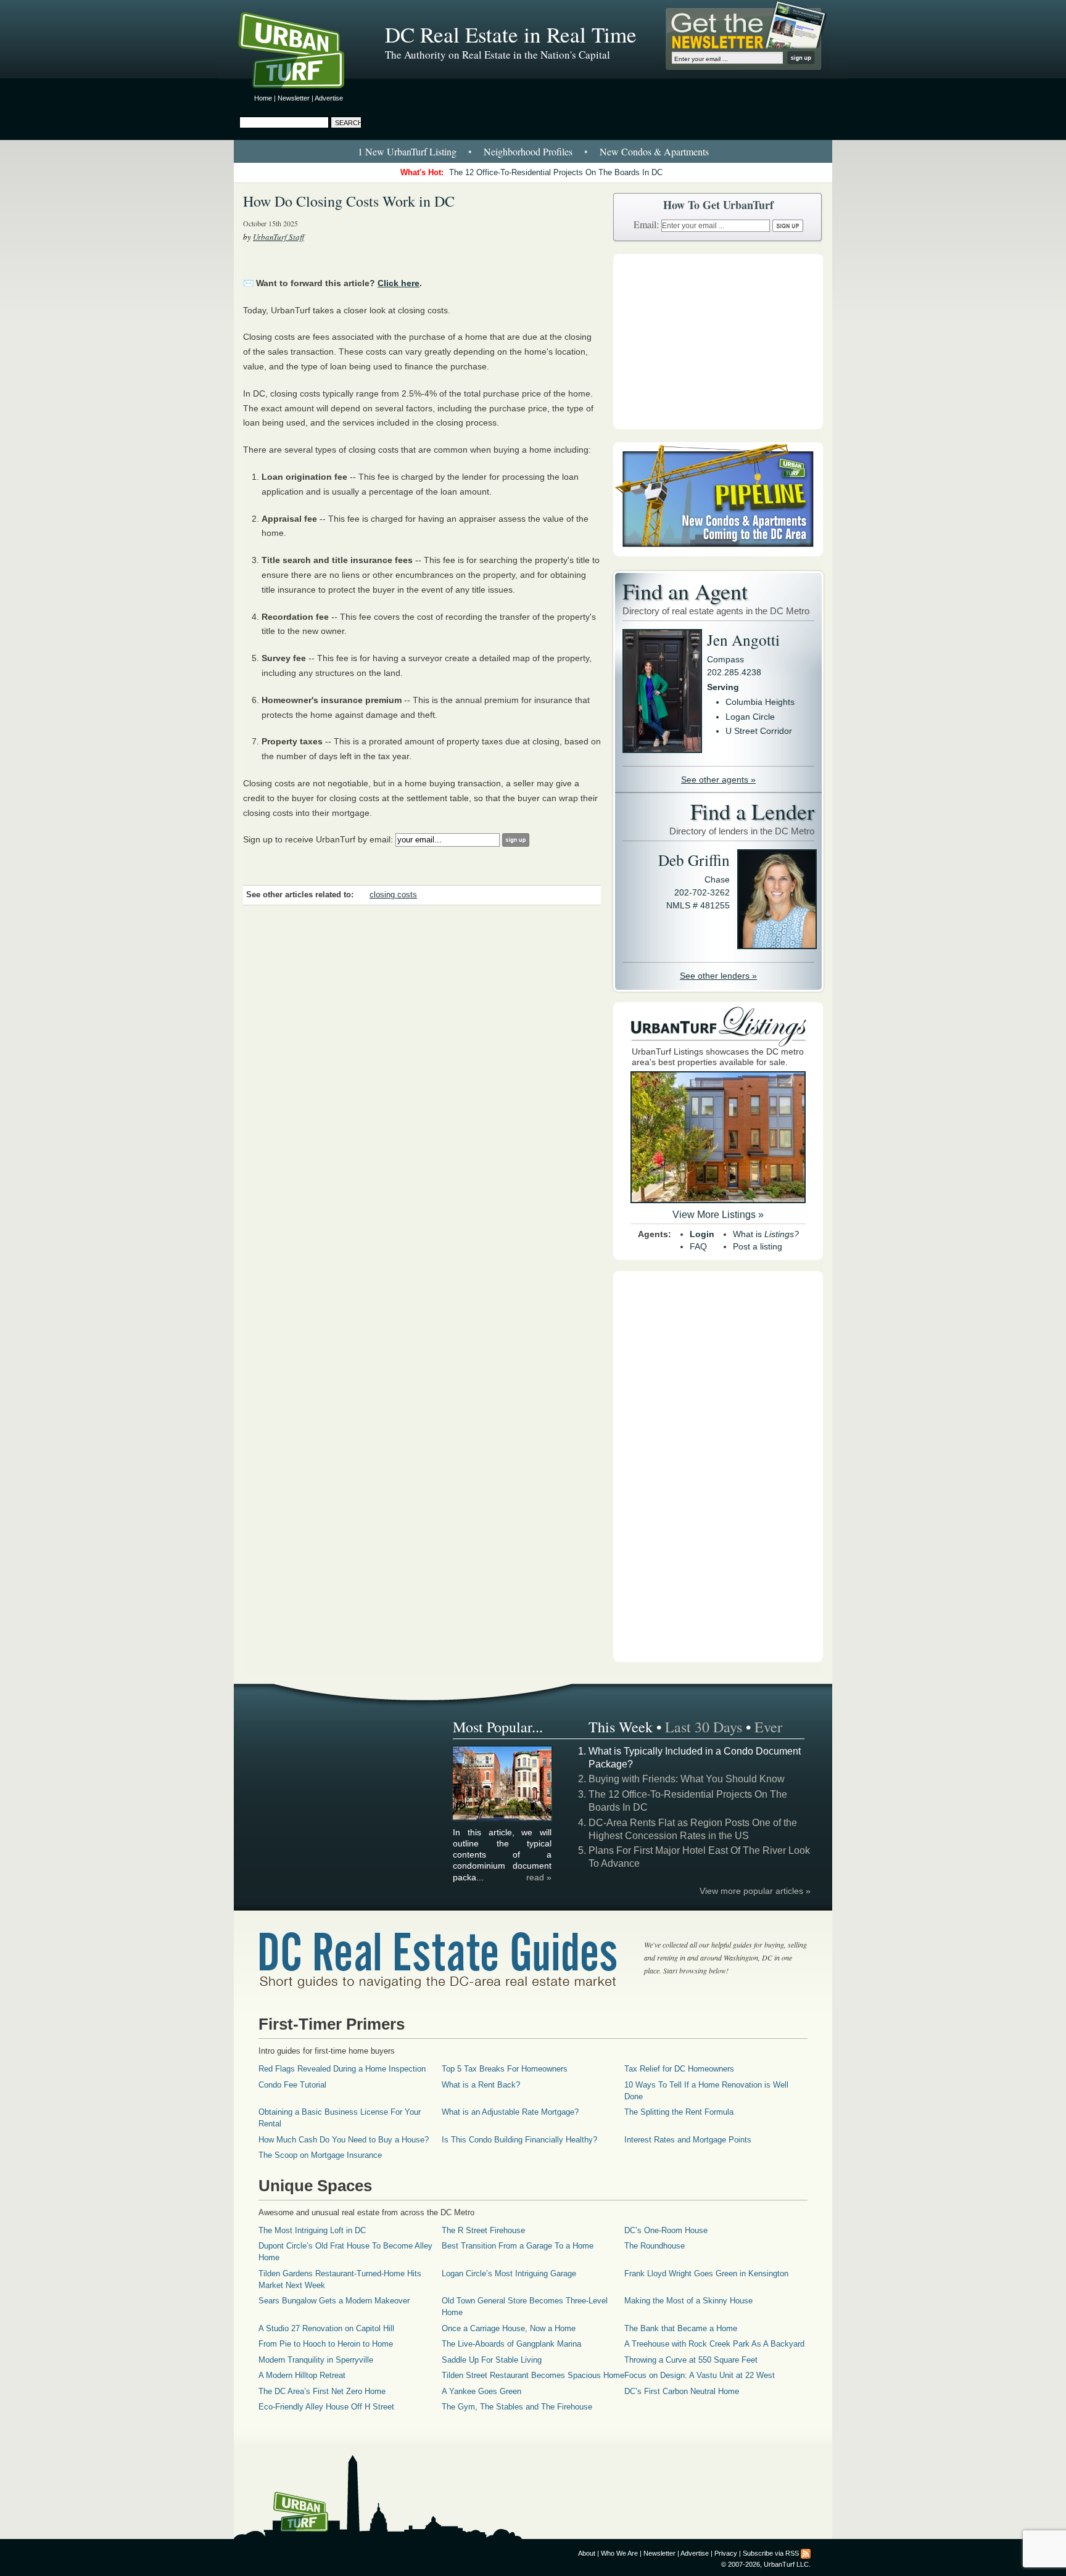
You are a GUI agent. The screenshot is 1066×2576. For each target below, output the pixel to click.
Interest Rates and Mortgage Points (688, 2140)
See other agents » (718, 780)
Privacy (726, 2553)
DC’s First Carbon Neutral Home (682, 2391)
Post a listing (758, 1246)
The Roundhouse (655, 2246)
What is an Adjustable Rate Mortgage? (510, 2112)
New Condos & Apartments (654, 151)
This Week (621, 1727)
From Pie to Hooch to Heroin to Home (326, 2344)
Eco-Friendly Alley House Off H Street (326, 2407)
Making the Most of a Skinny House (688, 2301)
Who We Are (619, 2553)
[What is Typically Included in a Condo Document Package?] (503, 1819)
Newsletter (294, 98)
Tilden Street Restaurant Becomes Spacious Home (533, 2375)
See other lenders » (718, 976)
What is (766, 1234)
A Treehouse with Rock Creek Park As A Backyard (714, 2344)
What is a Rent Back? (481, 2085)
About (587, 2553)
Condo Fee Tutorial (292, 2085)
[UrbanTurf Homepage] (302, 52)
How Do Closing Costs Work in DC (349, 201)
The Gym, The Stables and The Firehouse (517, 2407)
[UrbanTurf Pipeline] (718, 553)
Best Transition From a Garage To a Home (518, 2246)
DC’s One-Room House (666, 2230)
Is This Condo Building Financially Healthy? (519, 2140)
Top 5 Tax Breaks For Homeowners (505, 2069)
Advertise (329, 98)
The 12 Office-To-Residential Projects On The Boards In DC (556, 172)
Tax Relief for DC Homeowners (679, 2069)
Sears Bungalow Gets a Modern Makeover (334, 2301)
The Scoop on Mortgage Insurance (320, 2155)
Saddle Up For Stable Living (492, 2360)
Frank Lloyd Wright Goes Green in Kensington (706, 2274)
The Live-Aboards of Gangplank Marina (511, 2344)
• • (533, 151)
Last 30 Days (704, 1727)
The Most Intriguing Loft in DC (312, 2230)
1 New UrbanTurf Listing (407, 151)
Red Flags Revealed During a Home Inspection (342, 2069)
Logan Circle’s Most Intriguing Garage (509, 2274)
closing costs (393, 895)
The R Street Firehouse (483, 2230)
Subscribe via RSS (771, 2553)
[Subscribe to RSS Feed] (806, 2553)
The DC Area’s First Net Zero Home (322, 2391)
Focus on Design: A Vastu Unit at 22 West (700, 2375)
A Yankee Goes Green (481, 2391)
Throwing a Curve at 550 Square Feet (691, 2360)
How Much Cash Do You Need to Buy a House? (344, 2140)
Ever (768, 1727)
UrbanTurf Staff (279, 237)
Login (702, 1234)
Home (263, 98)
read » (539, 1877)
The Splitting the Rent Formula (679, 2112)
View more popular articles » (755, 1891)
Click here (399, 283)
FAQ (698, 1246)
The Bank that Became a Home (681, 2328)
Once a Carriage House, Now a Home (509, 2328)
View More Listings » (718, 1215)
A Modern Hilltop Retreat (302, 2375)
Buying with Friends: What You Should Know (687, 1779)
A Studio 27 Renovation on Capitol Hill (326, 2328)
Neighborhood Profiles (528, 151)
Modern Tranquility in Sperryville (316, 2360)
